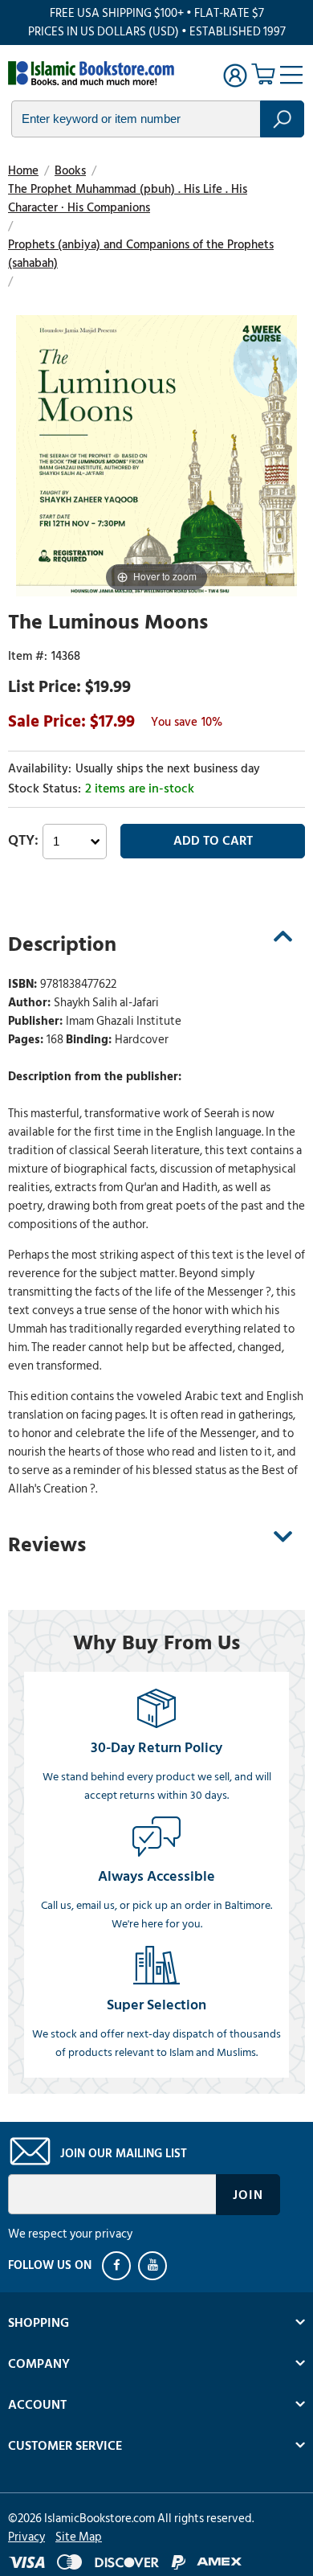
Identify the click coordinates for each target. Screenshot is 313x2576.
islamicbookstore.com (95, 73)
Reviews (47, 1545)
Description (62, 944)
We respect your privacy (70, 2234)
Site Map (79, 2537)
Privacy (26, 2537)
